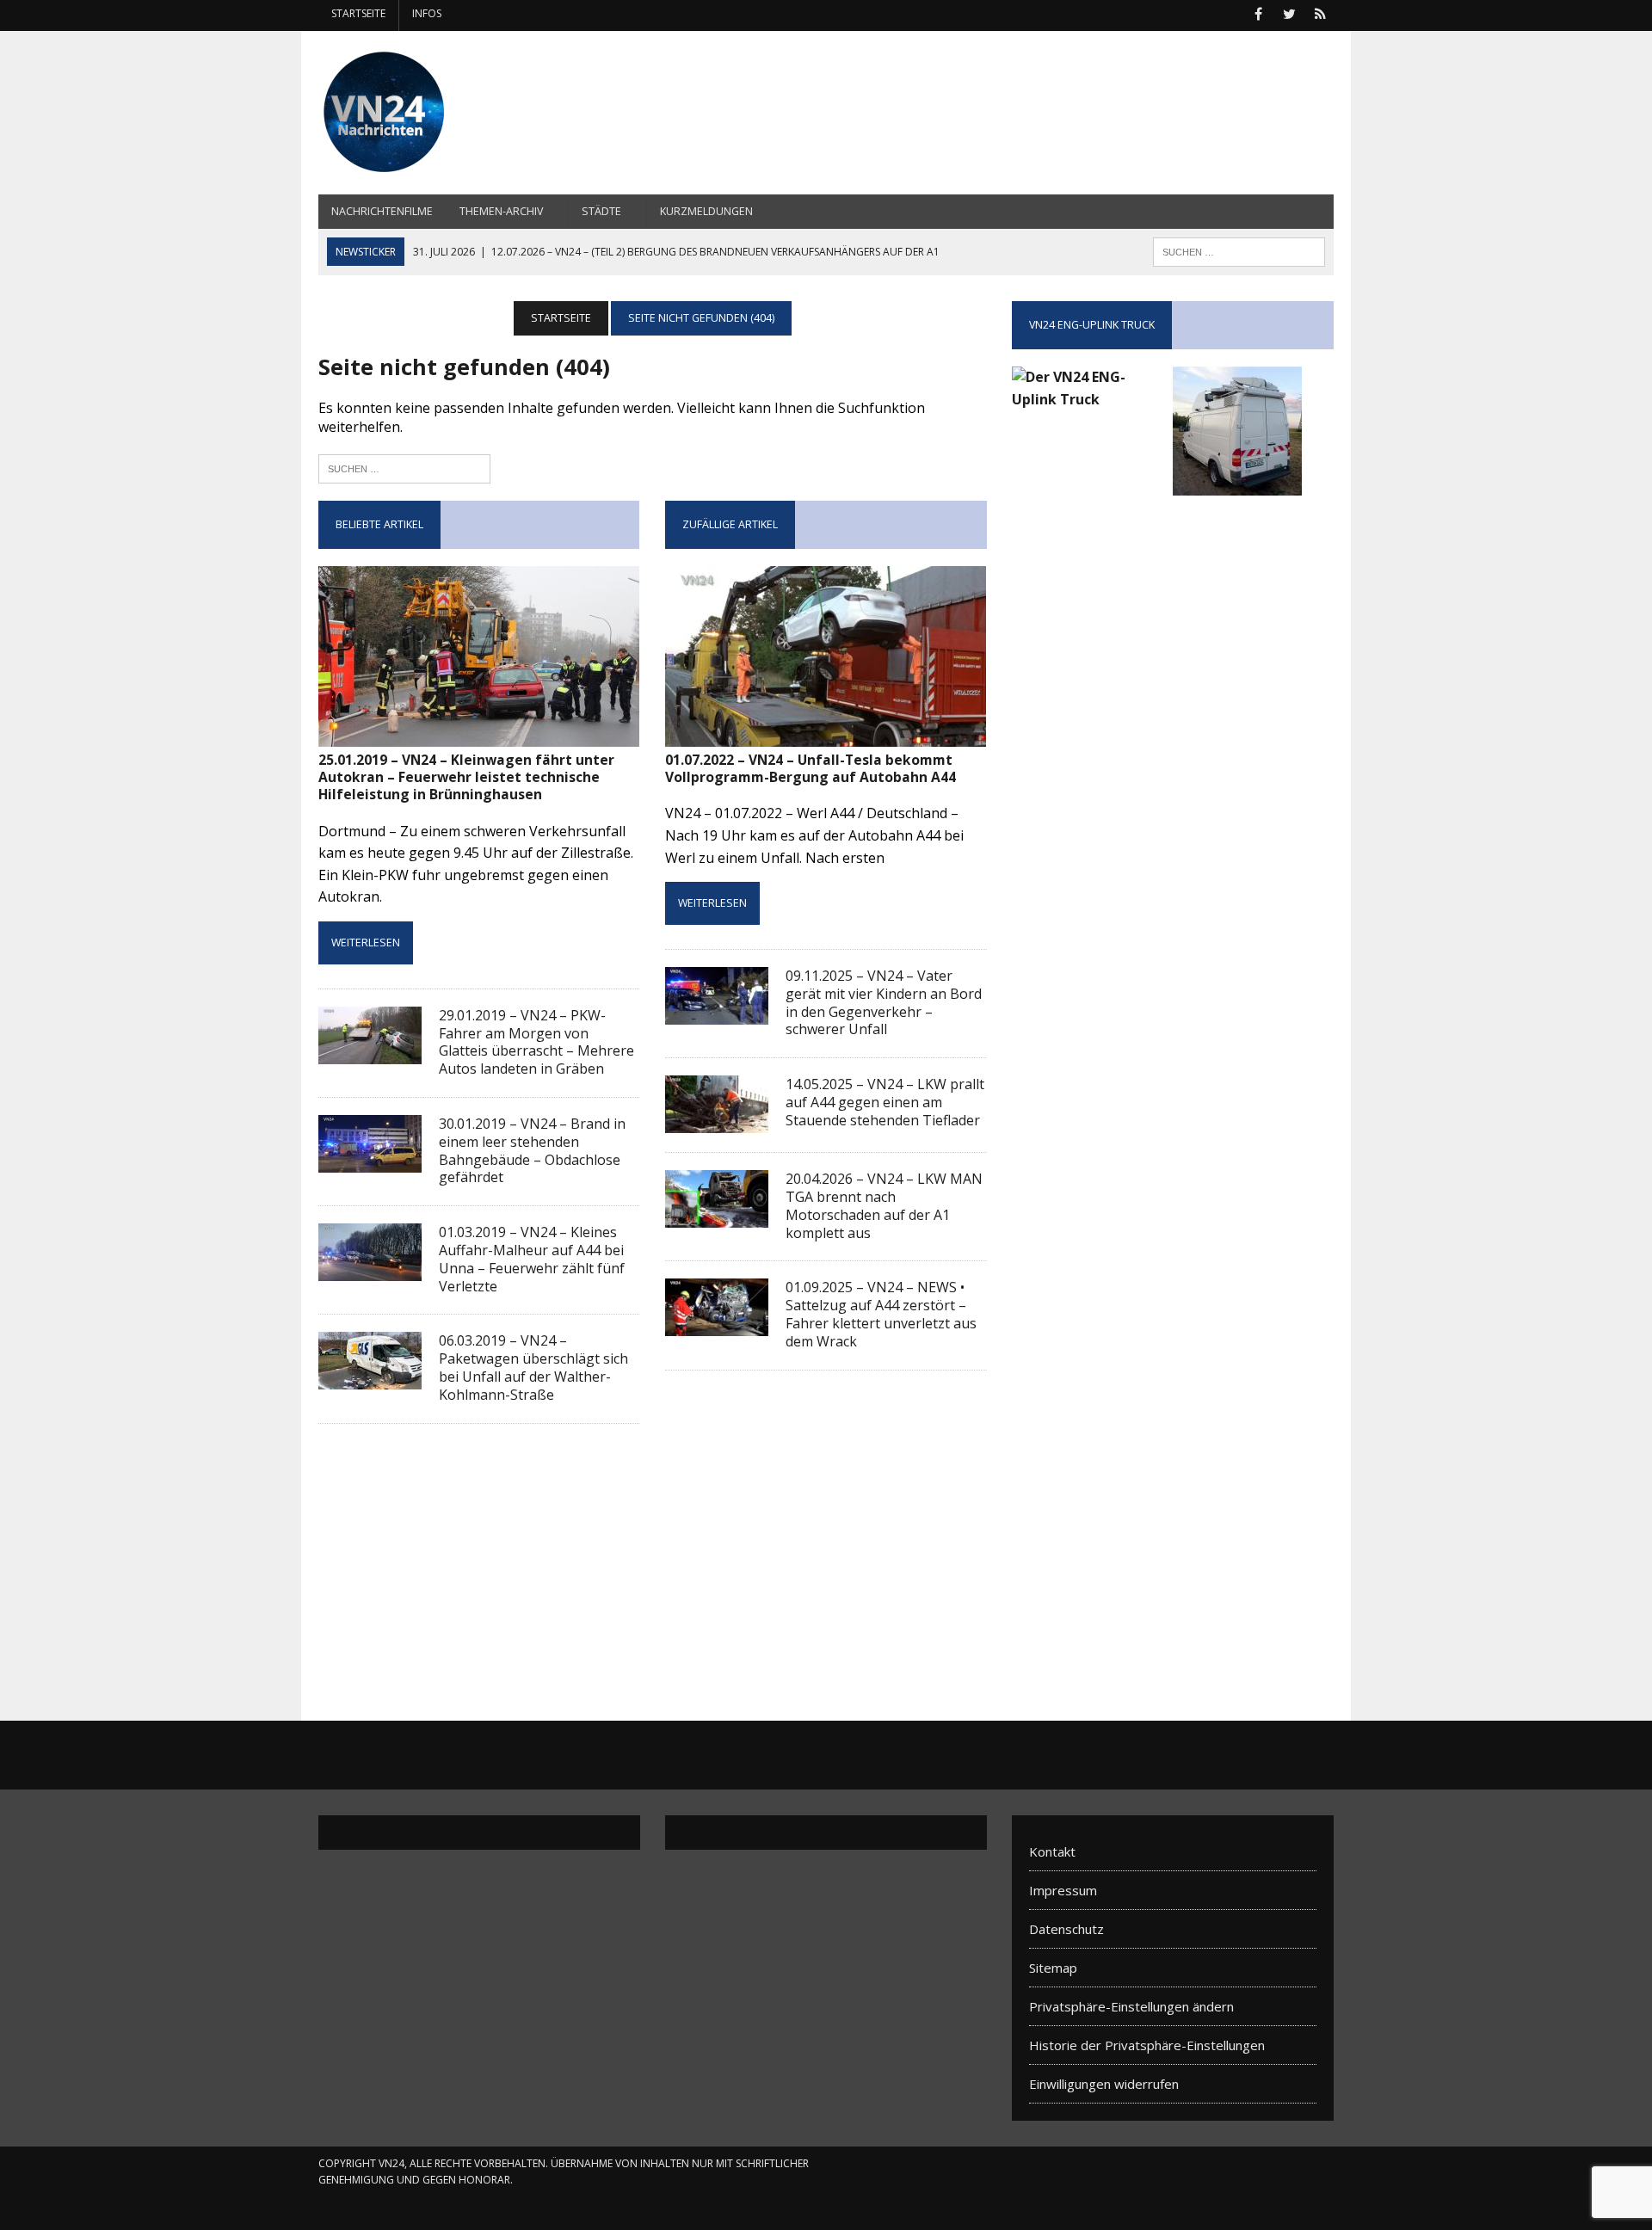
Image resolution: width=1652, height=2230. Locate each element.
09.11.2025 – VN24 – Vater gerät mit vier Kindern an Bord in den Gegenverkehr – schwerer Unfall (884, 1002)
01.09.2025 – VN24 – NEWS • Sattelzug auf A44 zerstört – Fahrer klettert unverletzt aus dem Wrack (881, 1314)
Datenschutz (1066, 1929)
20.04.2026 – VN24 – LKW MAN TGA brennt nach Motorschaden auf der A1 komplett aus (884, 1205)
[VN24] (479, 113)
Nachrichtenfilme (382, 211)
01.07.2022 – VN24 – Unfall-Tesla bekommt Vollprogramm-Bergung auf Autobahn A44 (811, 768)
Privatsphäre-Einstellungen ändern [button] (1131, 2006)
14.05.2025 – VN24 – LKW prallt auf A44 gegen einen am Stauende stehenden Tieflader (885, 1102)
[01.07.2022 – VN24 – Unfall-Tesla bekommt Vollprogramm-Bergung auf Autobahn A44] (826, 735)
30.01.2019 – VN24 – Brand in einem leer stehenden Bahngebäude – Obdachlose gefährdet (532, 1150)
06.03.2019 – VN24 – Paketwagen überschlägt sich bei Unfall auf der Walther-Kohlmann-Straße (533, 1367)
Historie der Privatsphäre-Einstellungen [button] (1147, 2045)
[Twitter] (1289, 12)
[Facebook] (1258, 12)
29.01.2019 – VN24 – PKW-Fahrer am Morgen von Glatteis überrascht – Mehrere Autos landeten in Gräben (536, 1042)
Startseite (358, 13)
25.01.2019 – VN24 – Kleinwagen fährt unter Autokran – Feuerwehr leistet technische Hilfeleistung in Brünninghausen (466, 777)
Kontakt (1052, 1851)
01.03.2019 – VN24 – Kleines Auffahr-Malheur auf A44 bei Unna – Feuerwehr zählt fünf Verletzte (532, 1259)
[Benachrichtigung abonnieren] (1320, 12)
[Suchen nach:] (404, 467)
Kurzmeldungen (706, 211)
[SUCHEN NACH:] (1239, 250)
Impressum (1063, 1890)
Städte (601, 211)
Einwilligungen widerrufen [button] (1104, 2084)
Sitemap (1053, 1968)
